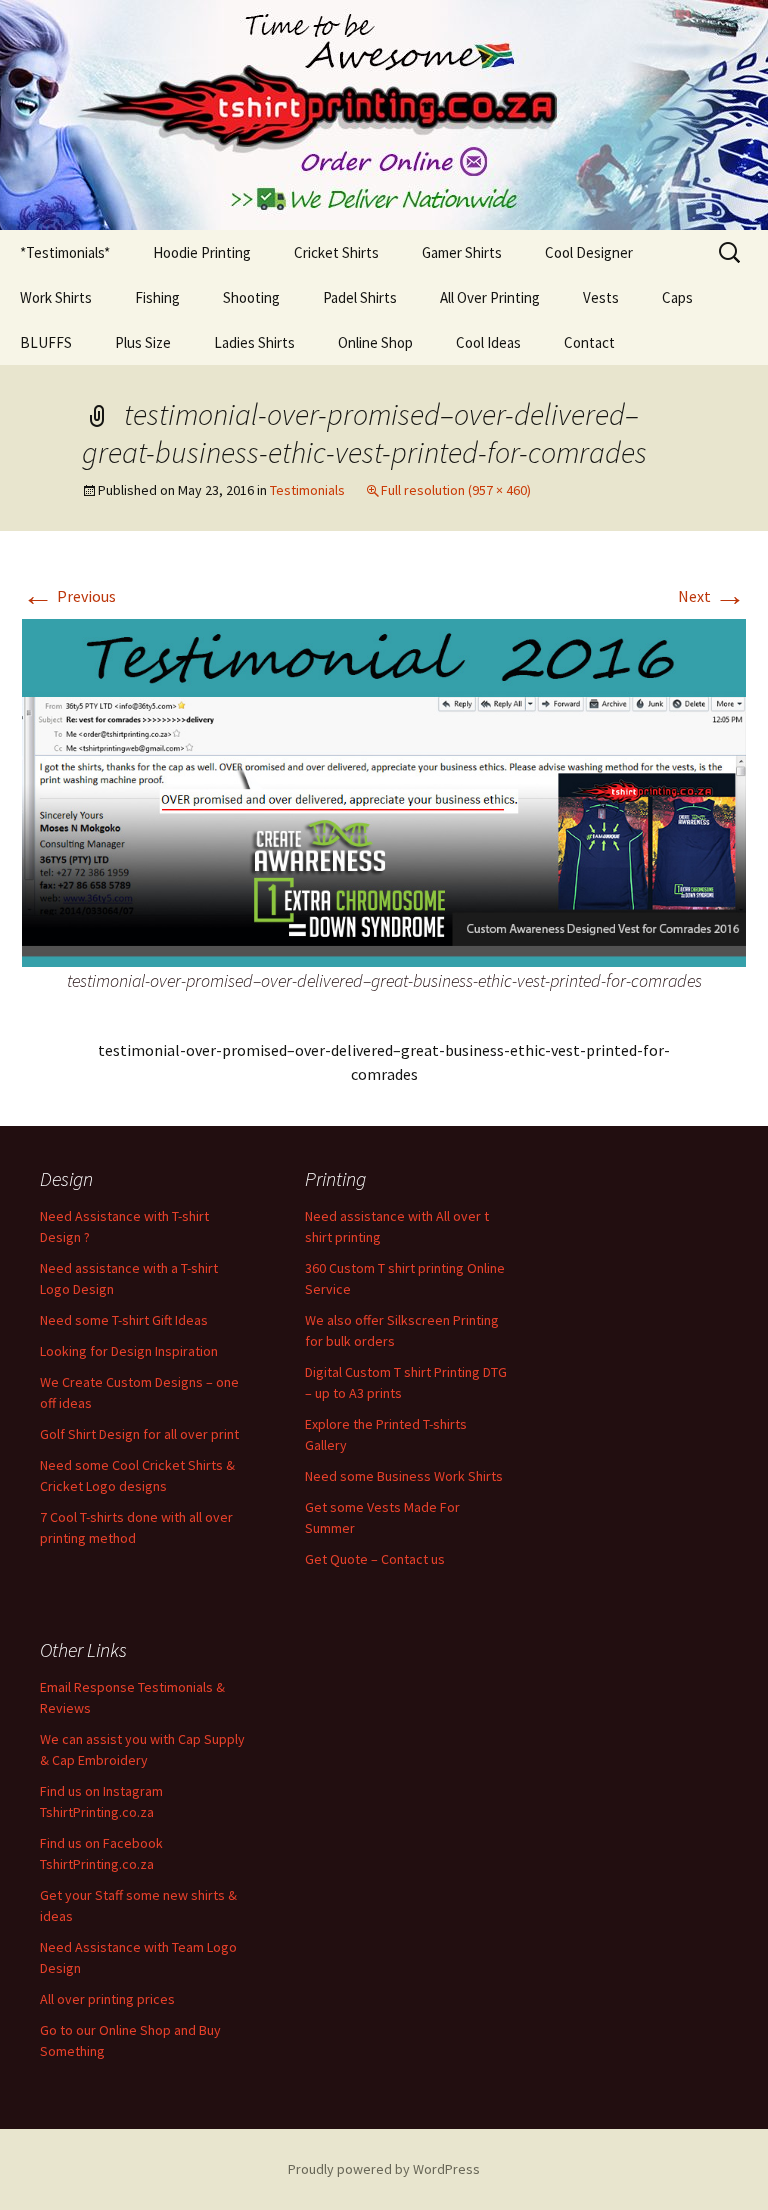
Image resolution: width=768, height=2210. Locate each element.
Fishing (157, 297)
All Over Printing (490, 297)
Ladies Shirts (254, 342)
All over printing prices (107, 1999)
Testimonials (307, 490)
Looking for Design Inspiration (129, 1351)
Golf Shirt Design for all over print (139, 1434)
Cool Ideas (488, 342)
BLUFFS (46, 342)
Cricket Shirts (336, 252)
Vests (601, 297)
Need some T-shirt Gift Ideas (124, 1320)
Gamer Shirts (462, 252)
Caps (677, 297)
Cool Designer (589, 252)
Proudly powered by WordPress (384, 2169)
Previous (69, 596)
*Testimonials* (65, 252)
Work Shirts (56, 297)
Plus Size (143, 342)
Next (712, 596)
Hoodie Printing (202, 252)
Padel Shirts (360, 297)
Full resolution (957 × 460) (456, 490)
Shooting (251, 297)
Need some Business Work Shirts (404, 1476)
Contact (589, 342)
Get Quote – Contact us (375, 1559)
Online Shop (375, 342)
